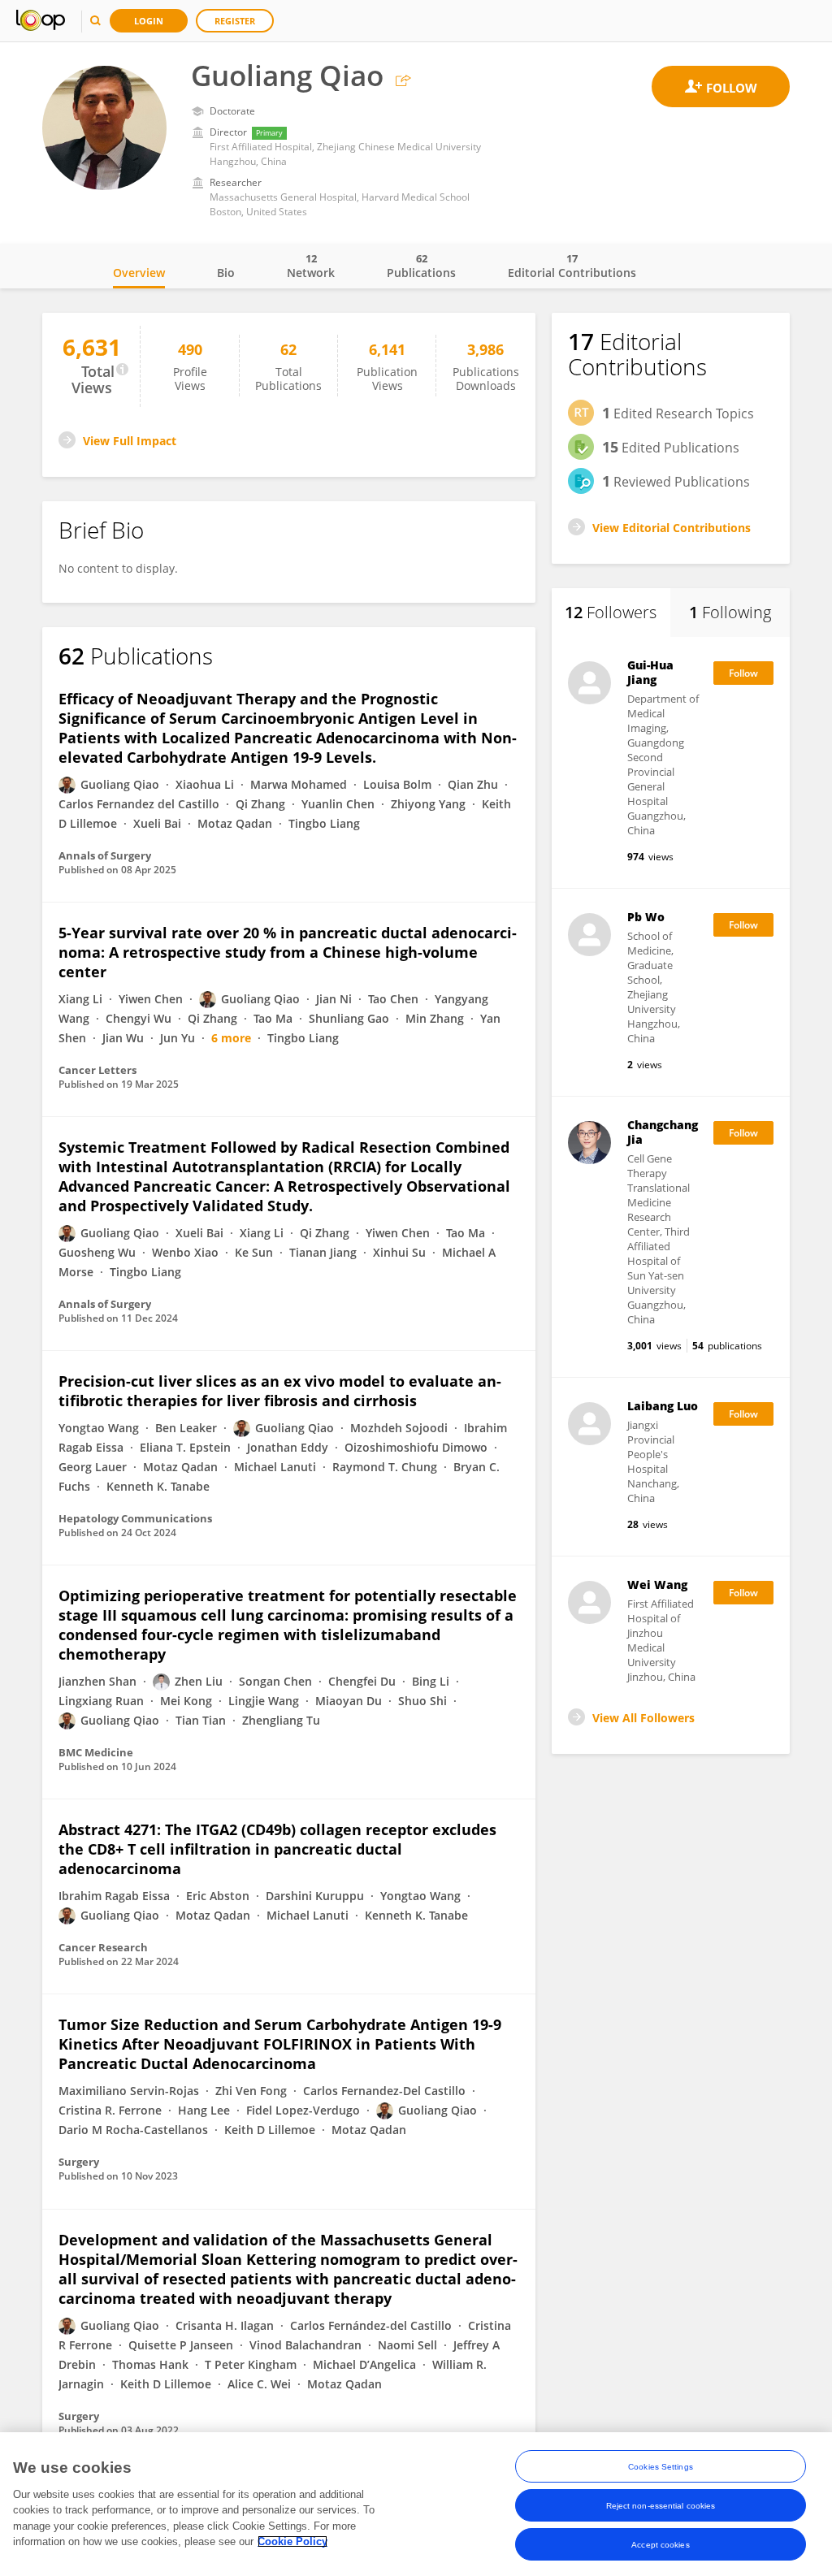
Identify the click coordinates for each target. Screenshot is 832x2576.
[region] (416, 2504)
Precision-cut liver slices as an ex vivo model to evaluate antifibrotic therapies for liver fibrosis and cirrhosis (280, 1391)
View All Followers (643, 1718)
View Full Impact (130, 441)
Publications (421, 266)
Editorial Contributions (572, 266)
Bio (226, 273)
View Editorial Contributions (672, 528)
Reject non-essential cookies (661, 2506)
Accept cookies (660, 2545)
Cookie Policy (292, 2541)
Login (149, 21)
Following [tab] (730, 612)
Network (311, 266)
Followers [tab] (611, 612)
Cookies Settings (661, 2467)
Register (235, 21)
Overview (139, 273)
